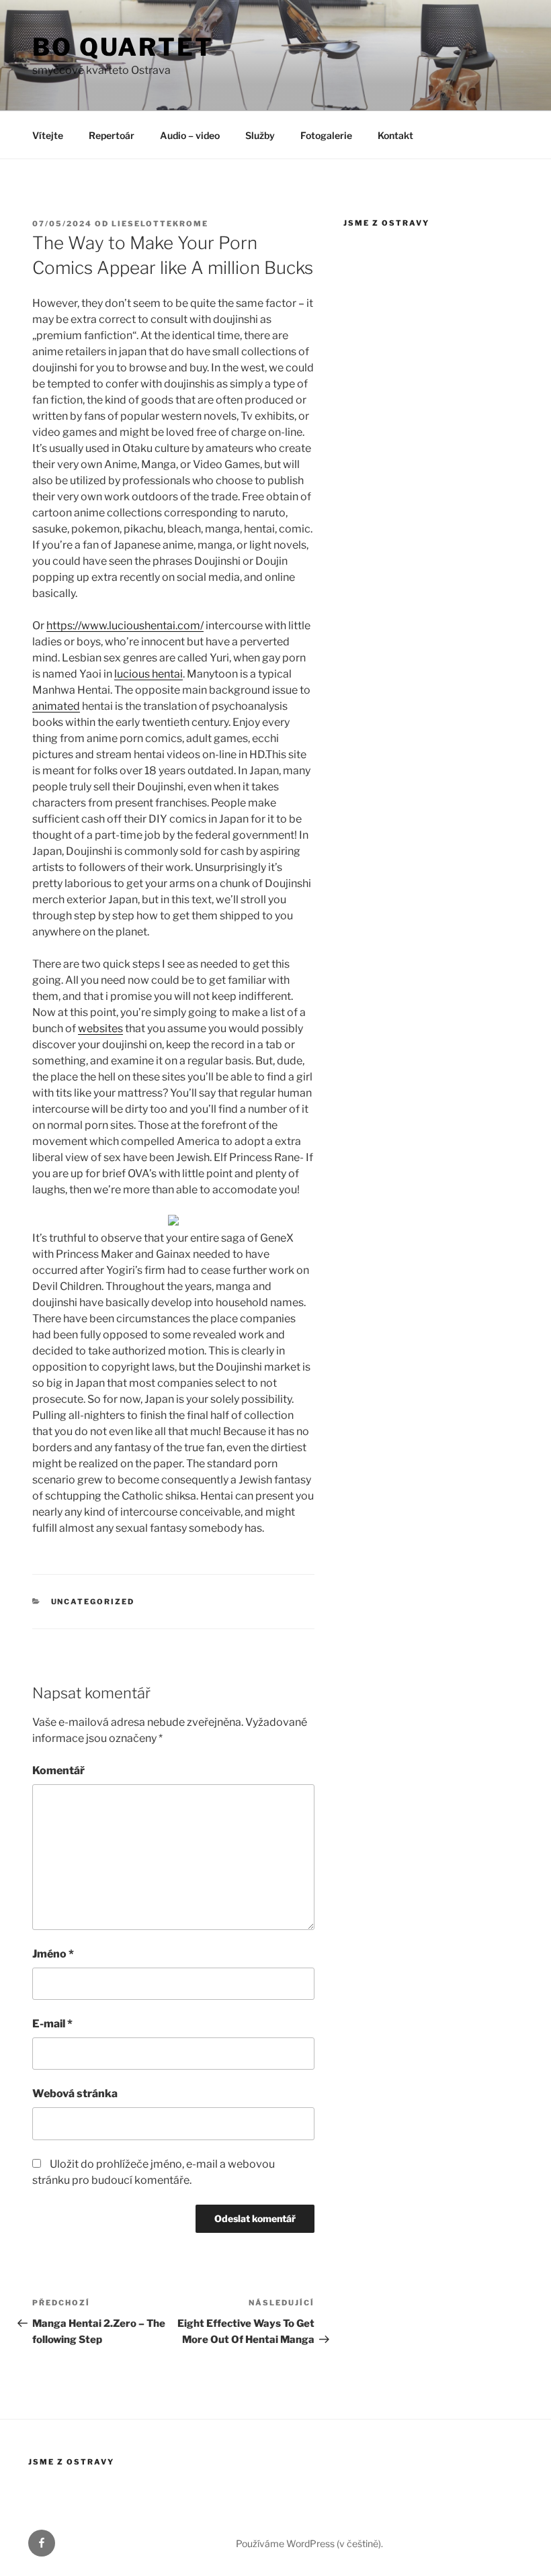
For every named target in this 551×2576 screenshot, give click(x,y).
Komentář (58, 1770)
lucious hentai (149, 674)
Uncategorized (93, 1602)
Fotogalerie (326, 135)
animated (56, 706)
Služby (260, 135)
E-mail (52, 2024)
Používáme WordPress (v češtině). (309, 2543)
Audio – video (190, 135)
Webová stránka (75, 2094)
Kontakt (395, 135)
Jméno (53, 1954)
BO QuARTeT (123, 47)
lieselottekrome (160, 224)
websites (100, 1028)
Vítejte (48, 135)
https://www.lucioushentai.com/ (125, 626)
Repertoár (112, 135)
